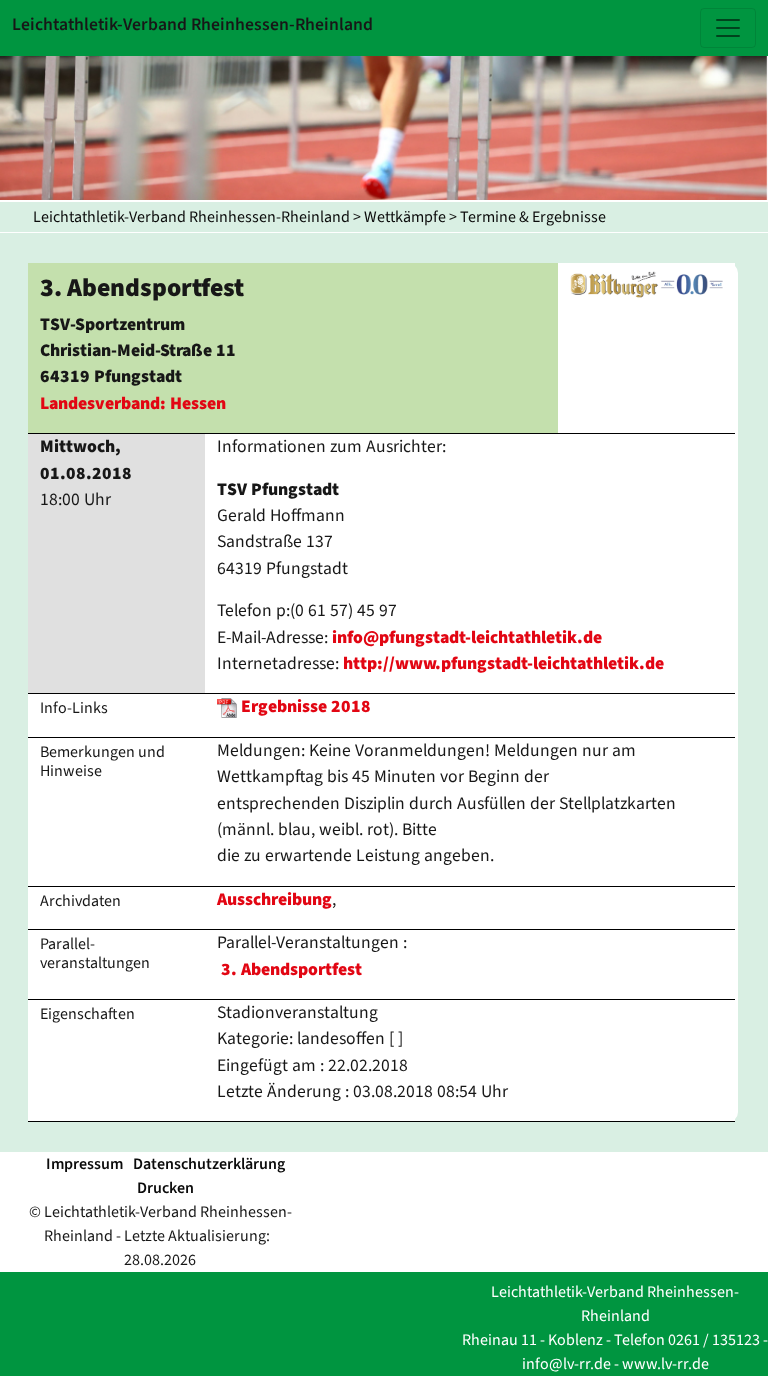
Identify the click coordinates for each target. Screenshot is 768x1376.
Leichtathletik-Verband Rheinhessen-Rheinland (191, 217)
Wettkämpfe (405, 217)
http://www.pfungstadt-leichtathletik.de (503, 663)
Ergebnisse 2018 (306, 706)
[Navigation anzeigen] (728, 28)
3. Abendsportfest (291, 969)
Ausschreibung (274, 899)
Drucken (165, 1188)
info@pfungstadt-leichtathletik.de (467, 637)
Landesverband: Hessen (133, 403)
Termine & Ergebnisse (533, 217)
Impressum (84, 1164)
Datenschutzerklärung (209, 1164)
